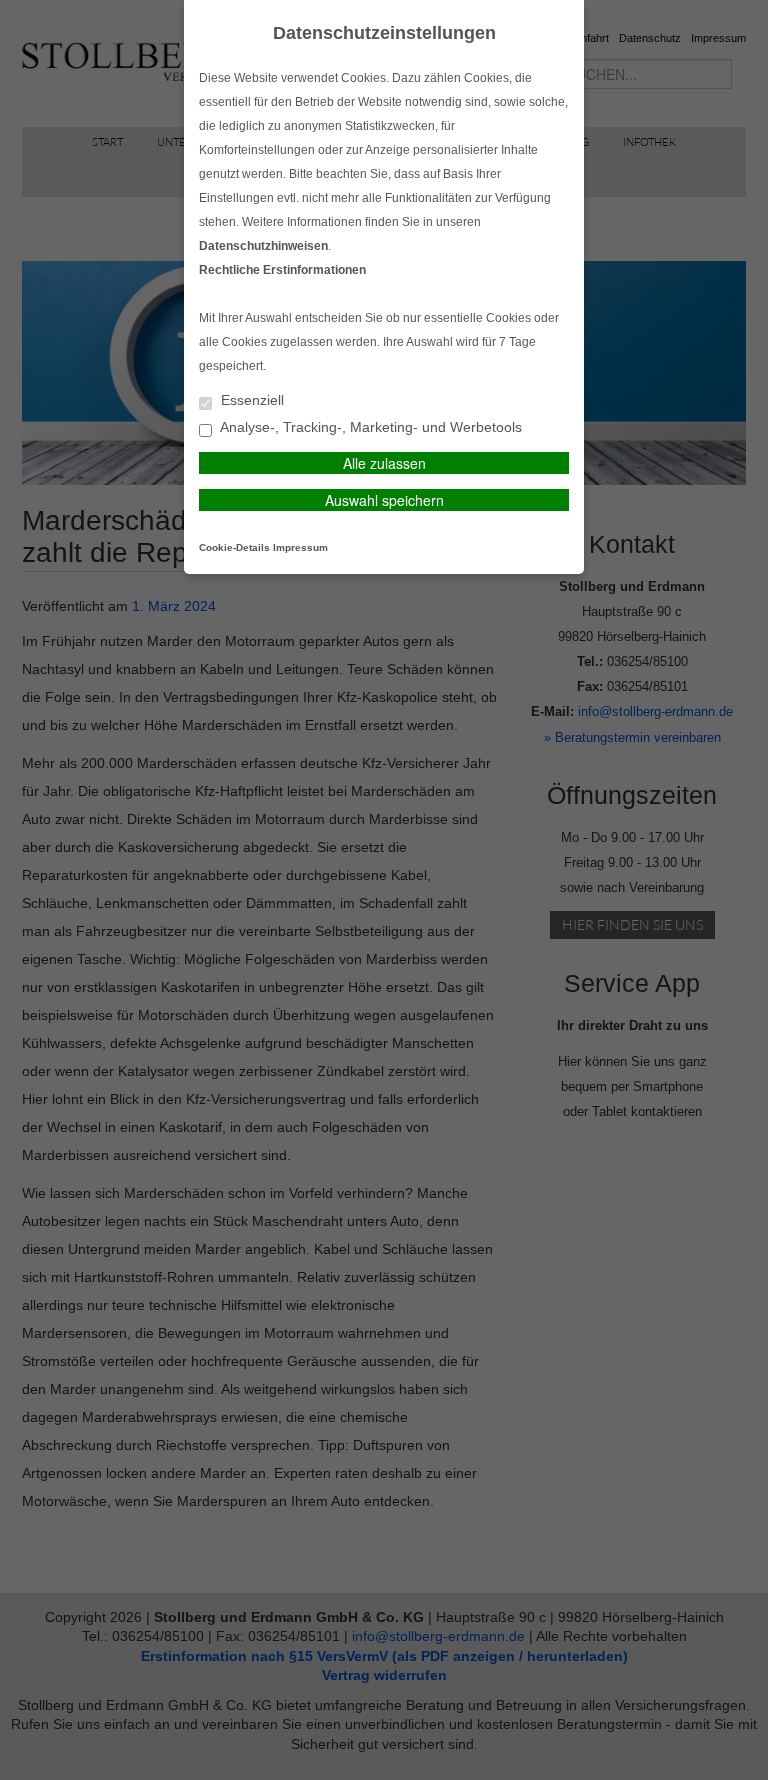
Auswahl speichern (384, 500)
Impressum (300, 547)
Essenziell (250, 400)
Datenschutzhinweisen (263, 246)
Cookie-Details (234, 547)
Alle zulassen (384, 463)
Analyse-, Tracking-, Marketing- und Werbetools (369, 427)
